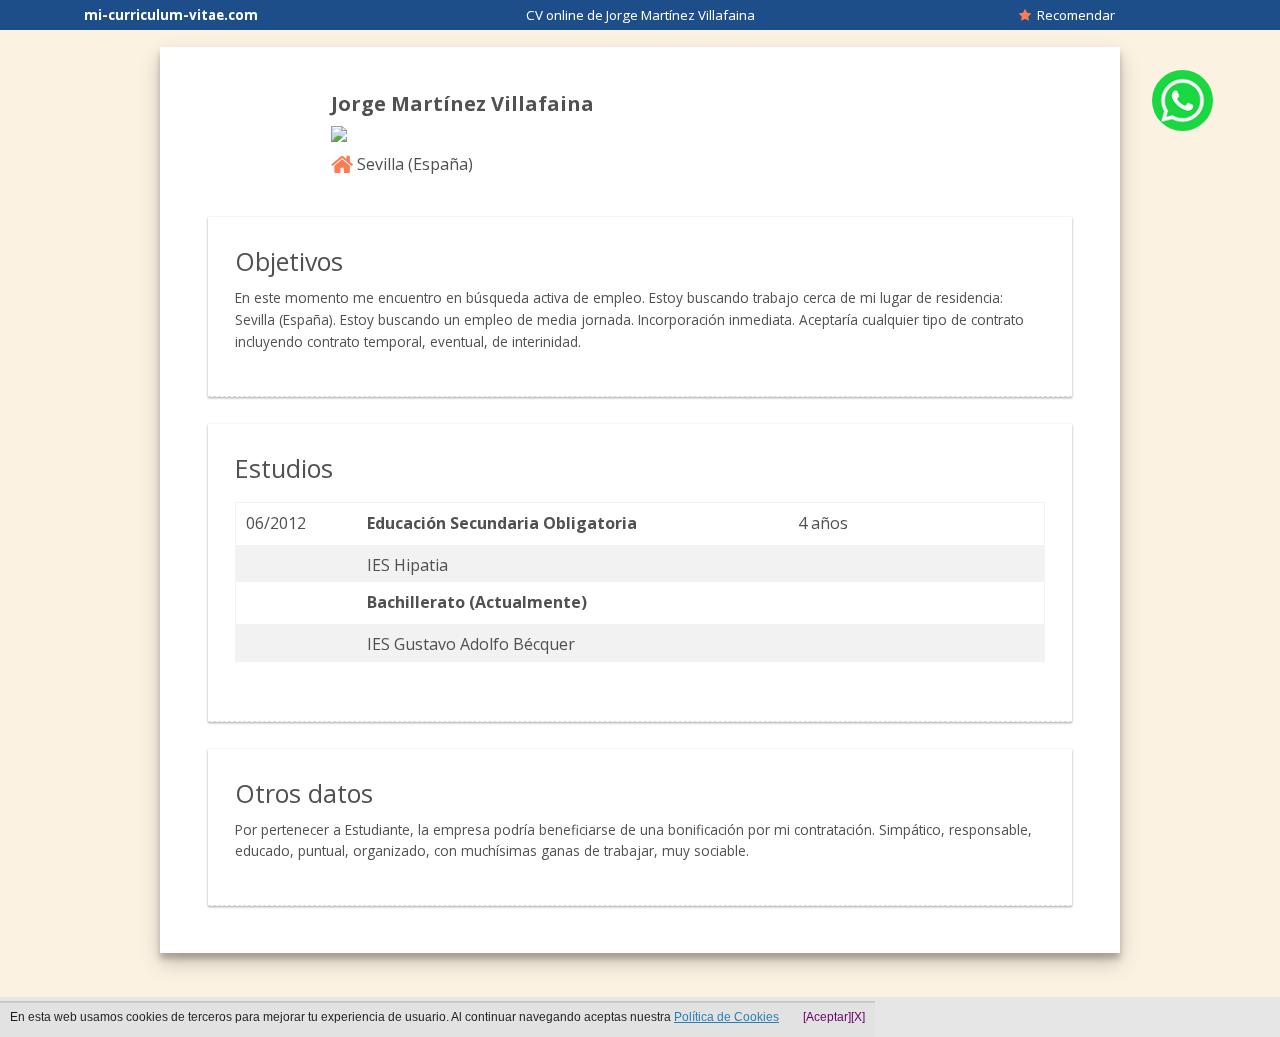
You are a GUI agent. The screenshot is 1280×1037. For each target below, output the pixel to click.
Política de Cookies (726, 1017)
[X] (858, 1017)
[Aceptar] (827, 1017)
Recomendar (1073, 15)
